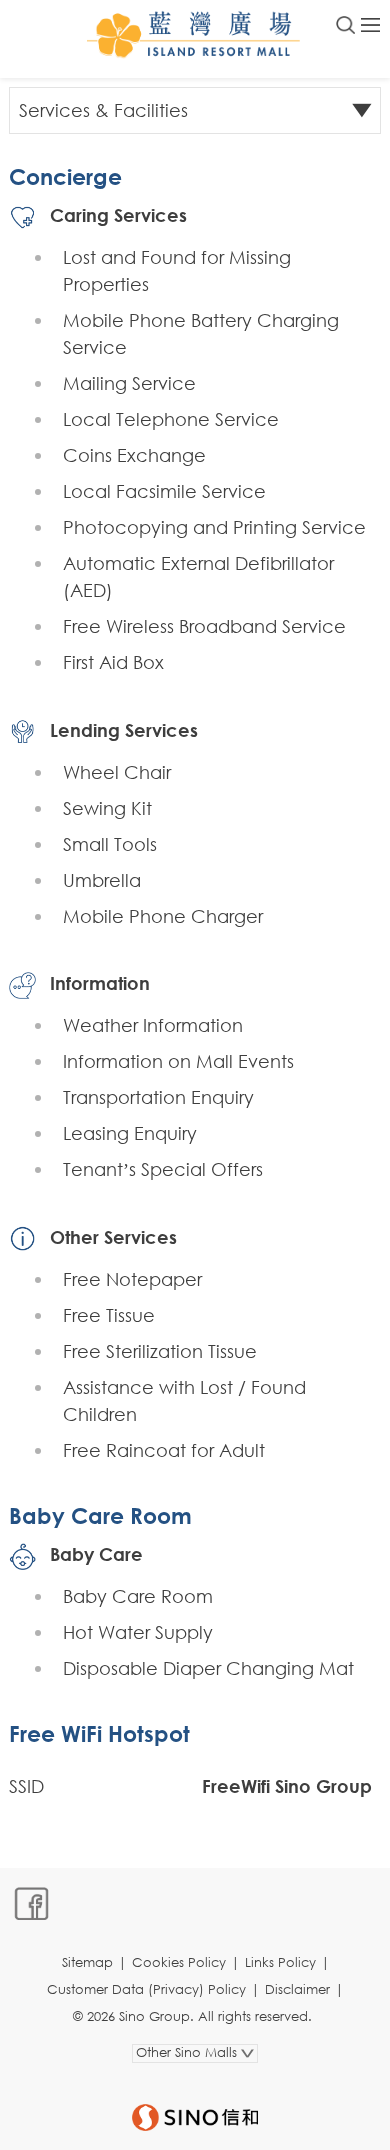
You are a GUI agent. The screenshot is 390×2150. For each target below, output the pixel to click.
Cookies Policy (179, 1962)
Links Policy (280, 1962)
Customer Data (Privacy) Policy (146, 1989)
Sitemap (87, 1962)
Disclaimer (297, 1989)
